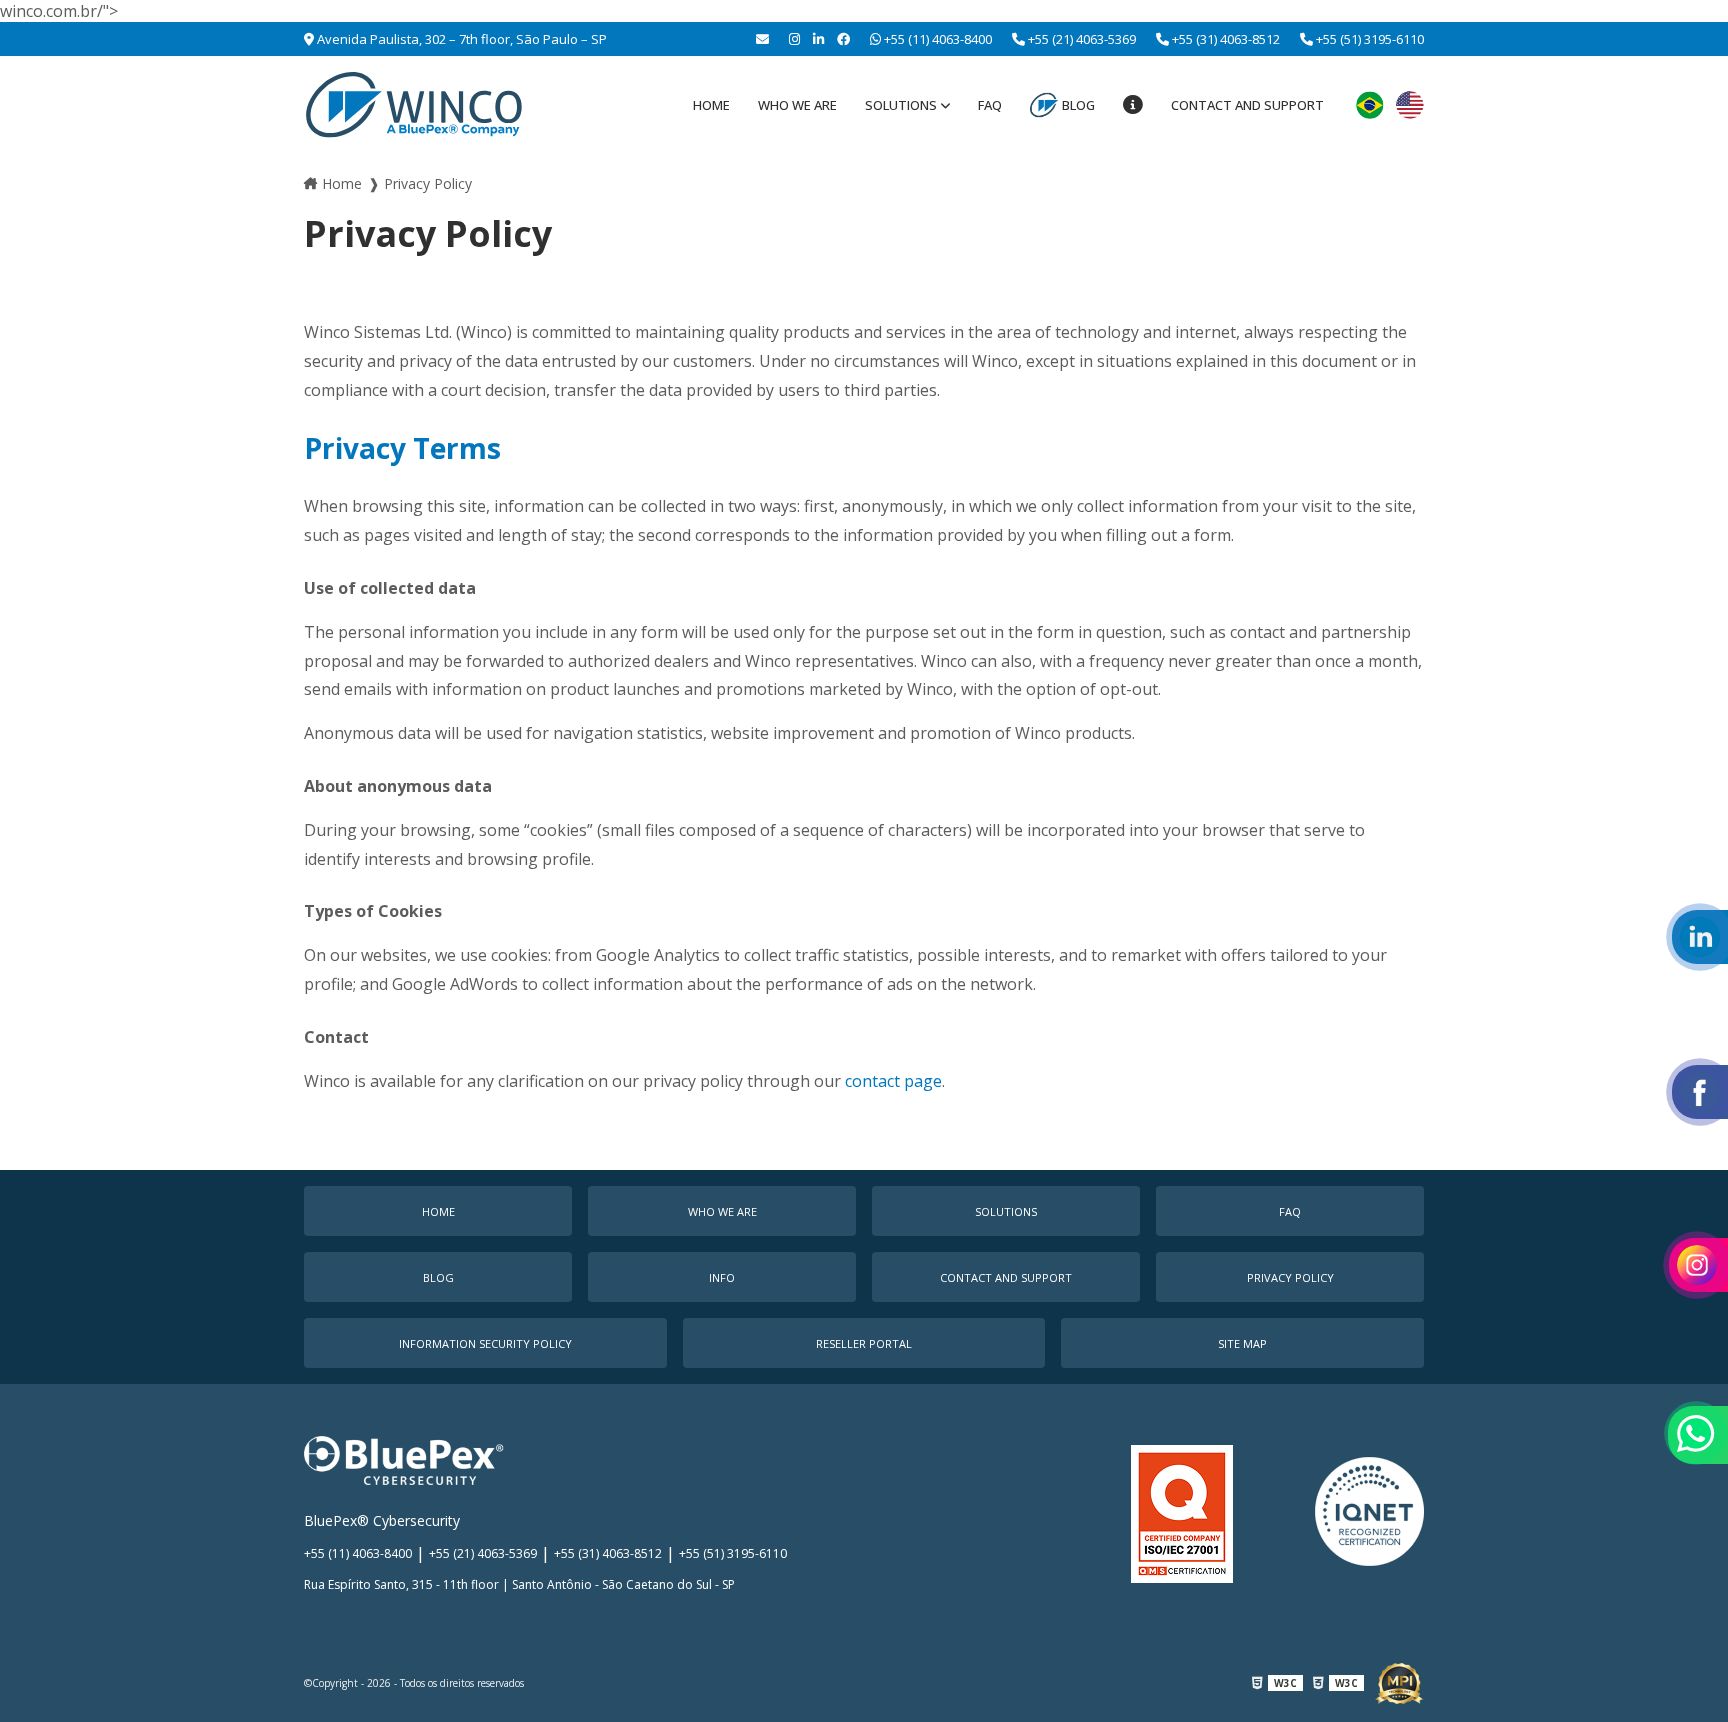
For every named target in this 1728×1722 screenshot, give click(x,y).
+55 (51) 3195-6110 (1368, 39)
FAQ (990, 105)
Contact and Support (1247, 105)
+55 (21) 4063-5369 (1080, 39)
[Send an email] (762, 39)
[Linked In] (818, 39)
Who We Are (797, 105)
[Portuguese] (1370, 105)
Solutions (901, 105)
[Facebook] (843, 39)
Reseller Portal (864, 1343)
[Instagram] (794, 39)
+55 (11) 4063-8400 (936, 39)
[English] (1410, 105)
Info (722, 1277)
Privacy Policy (1290, 1277)
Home (711, 105)
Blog (1078, 105)
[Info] (1133, 105)
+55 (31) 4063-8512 (1224, 39)
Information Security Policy (485, 1343)
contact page (893, 1081)
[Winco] (414, 105)
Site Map (1242, 1343)
